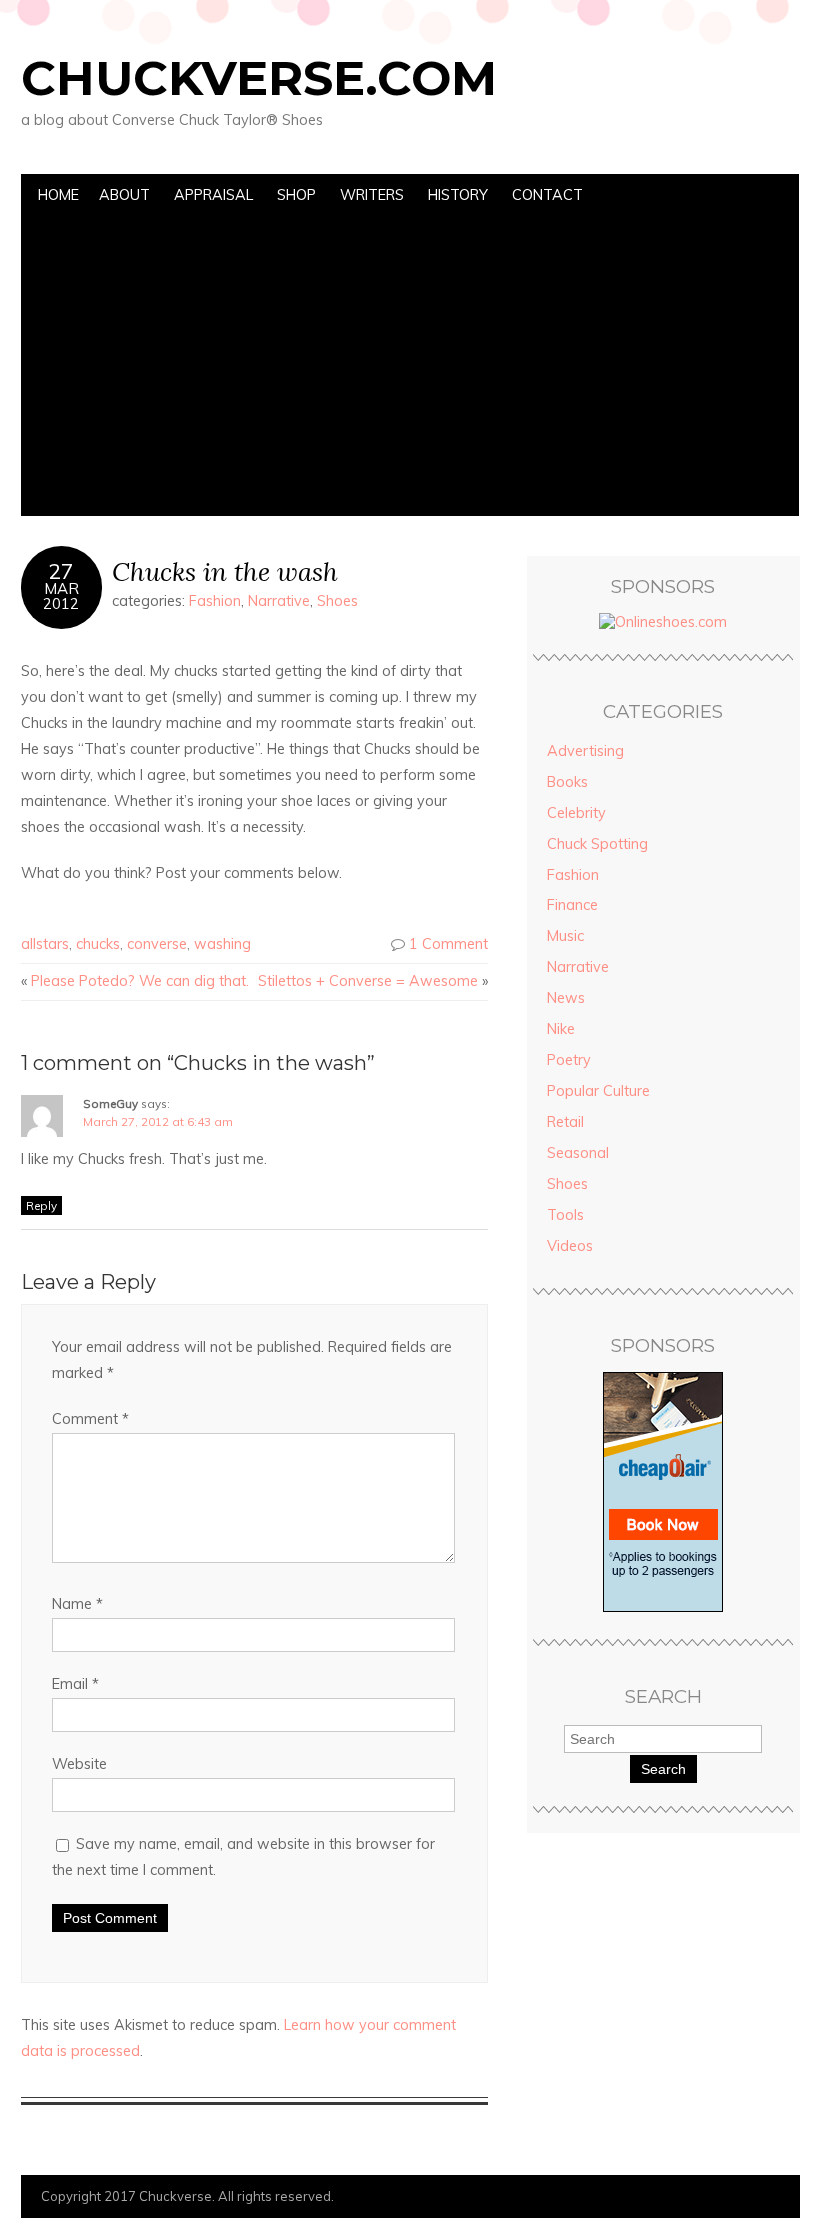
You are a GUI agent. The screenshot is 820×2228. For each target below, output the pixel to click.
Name (77, 1604)
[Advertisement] (409, 366)
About (124, 195)
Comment (90, 1419)
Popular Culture (598, 1091)
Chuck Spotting (597, 844)
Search (663, 1769)
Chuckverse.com (259, 78)
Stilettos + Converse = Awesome (368, 981)
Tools (565, 1215)
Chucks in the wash (225, 571)
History (458, 195)
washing (222, 944)
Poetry (569, 1060)
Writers (372, 195)
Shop (296, 195)
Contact (547, 195)
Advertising (585, 751)
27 (61, 571)
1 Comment (448, 944)
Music (565, 936)
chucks (98, 944)
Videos (570, 1246)
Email (75, 1684)
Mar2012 (61, 596)
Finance (572, 905)
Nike (561, 1029)
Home (58, 195)
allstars (45, 944)
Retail (565, 1122)
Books (567, 782)
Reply (41, 1205)
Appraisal (213, 195)
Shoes (337, 601)
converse (157, 944)
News (566, 998)
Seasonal (578, 1153)
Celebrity (576, 813)
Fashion (215, 601)
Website (79, 1764)
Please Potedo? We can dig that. (140, 981)
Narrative (279, 601)
